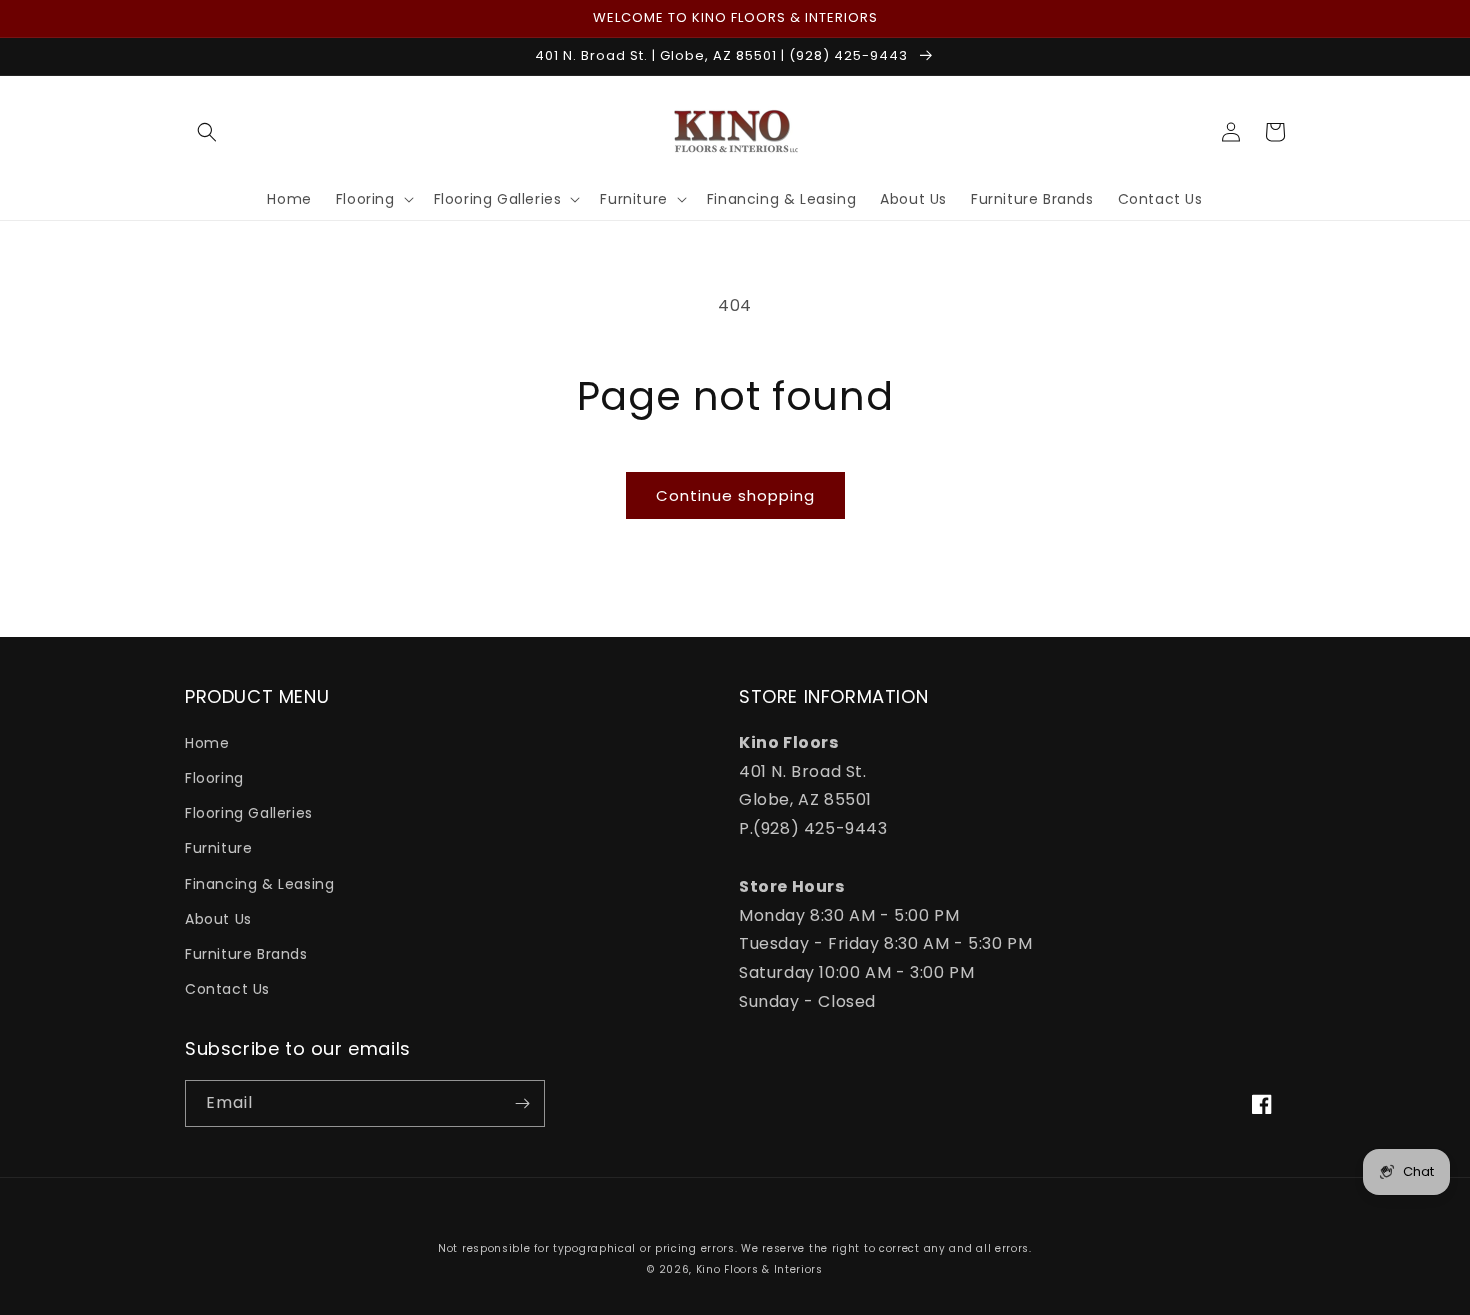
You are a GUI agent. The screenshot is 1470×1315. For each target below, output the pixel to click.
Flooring (214, 778)
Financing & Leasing (259, 884)
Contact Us (227, 989)
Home (207, 743)
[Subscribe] (522, 1103)
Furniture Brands (246, 954)
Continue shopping (735, 495)
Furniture (218, 848)
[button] (207, 132)
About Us (218, 919)
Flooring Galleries (249, 813)
